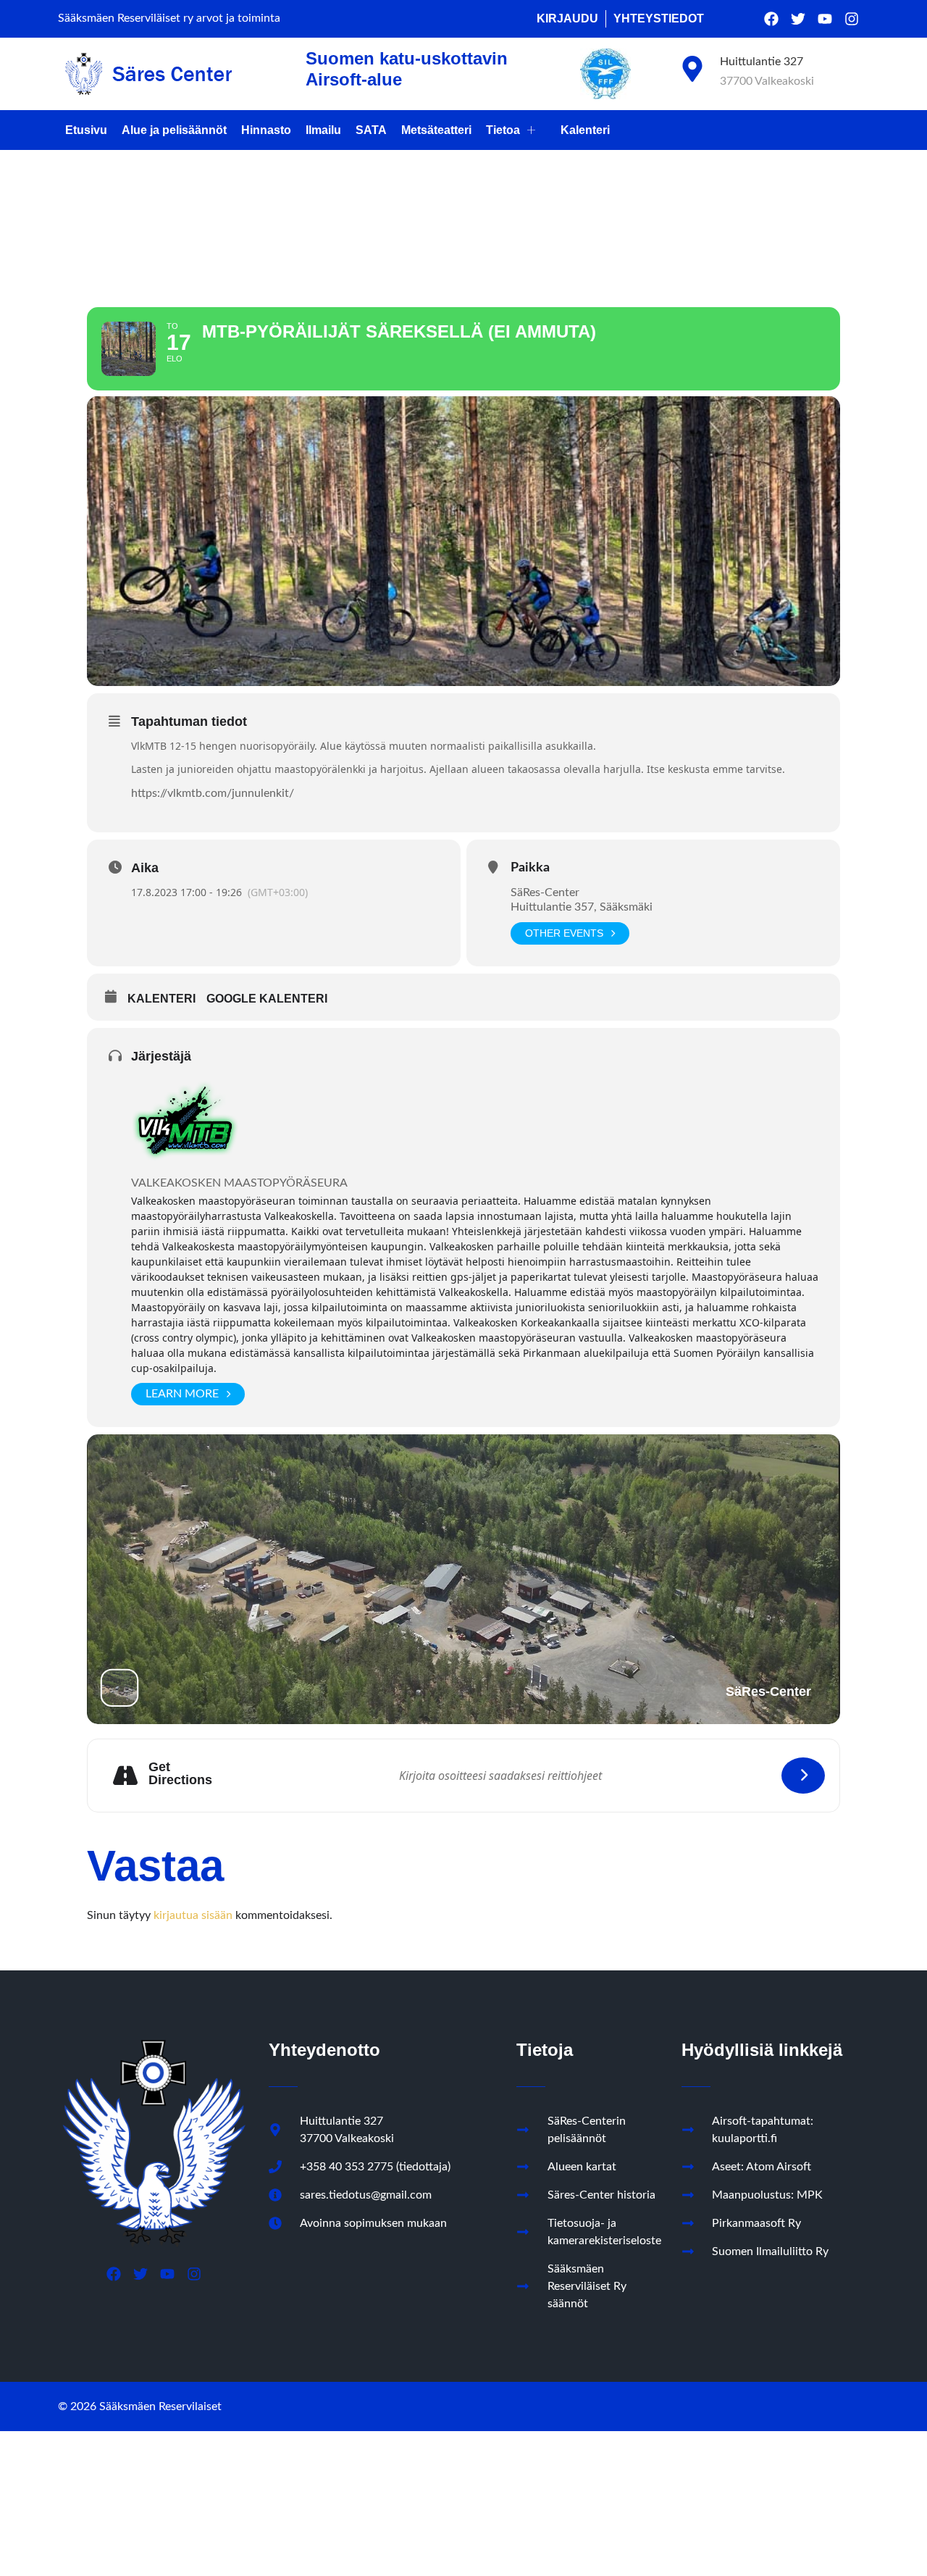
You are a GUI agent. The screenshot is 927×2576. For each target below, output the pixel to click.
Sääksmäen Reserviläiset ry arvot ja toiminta (169, 18)
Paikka (530, 868)
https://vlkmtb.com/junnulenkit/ (213, 793)
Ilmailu (323, 130)
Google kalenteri (267, 999)
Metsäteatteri (436, 130)
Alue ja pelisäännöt (174, 130)
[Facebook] (771, 19)
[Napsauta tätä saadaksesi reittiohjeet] (803, 1776)
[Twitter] (798, 19)
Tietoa (503, 130)
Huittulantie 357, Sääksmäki (582, 907)
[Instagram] (852, 19)
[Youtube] (825, 19)
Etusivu (86, 130)
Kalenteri (585, 130)
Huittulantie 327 (762, 62)
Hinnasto (266, 130)
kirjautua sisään (193, 1915)
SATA (371, 130)
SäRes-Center (545, 892)
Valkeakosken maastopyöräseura (239, 1183)
